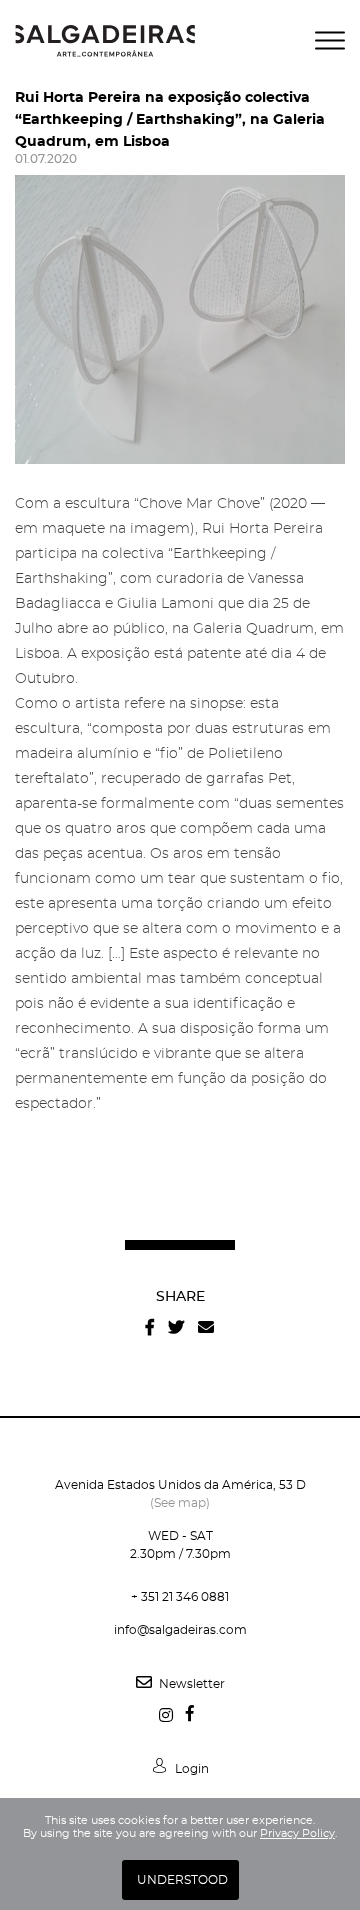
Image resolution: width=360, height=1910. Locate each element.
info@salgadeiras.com (180, 1630)
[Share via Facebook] (150, 1327)
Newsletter (190, 1684)
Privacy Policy (297, 1833)
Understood (182, 1880)
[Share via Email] (206, 1327)
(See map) (180, 1503)
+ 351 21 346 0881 (180, 1597)
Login (190, 1769)
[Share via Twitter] (176, 1327)
